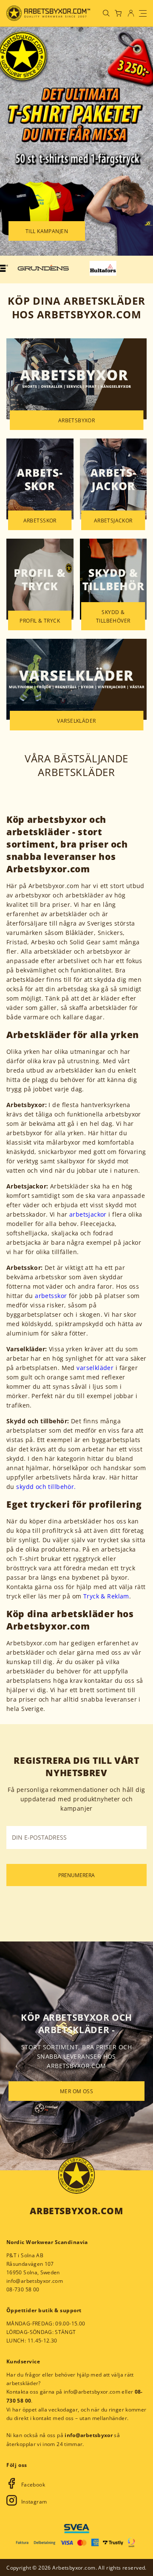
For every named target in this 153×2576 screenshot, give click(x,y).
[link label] (48, 13)
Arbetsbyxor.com (76, 2211)
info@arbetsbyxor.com (35, 2281)
